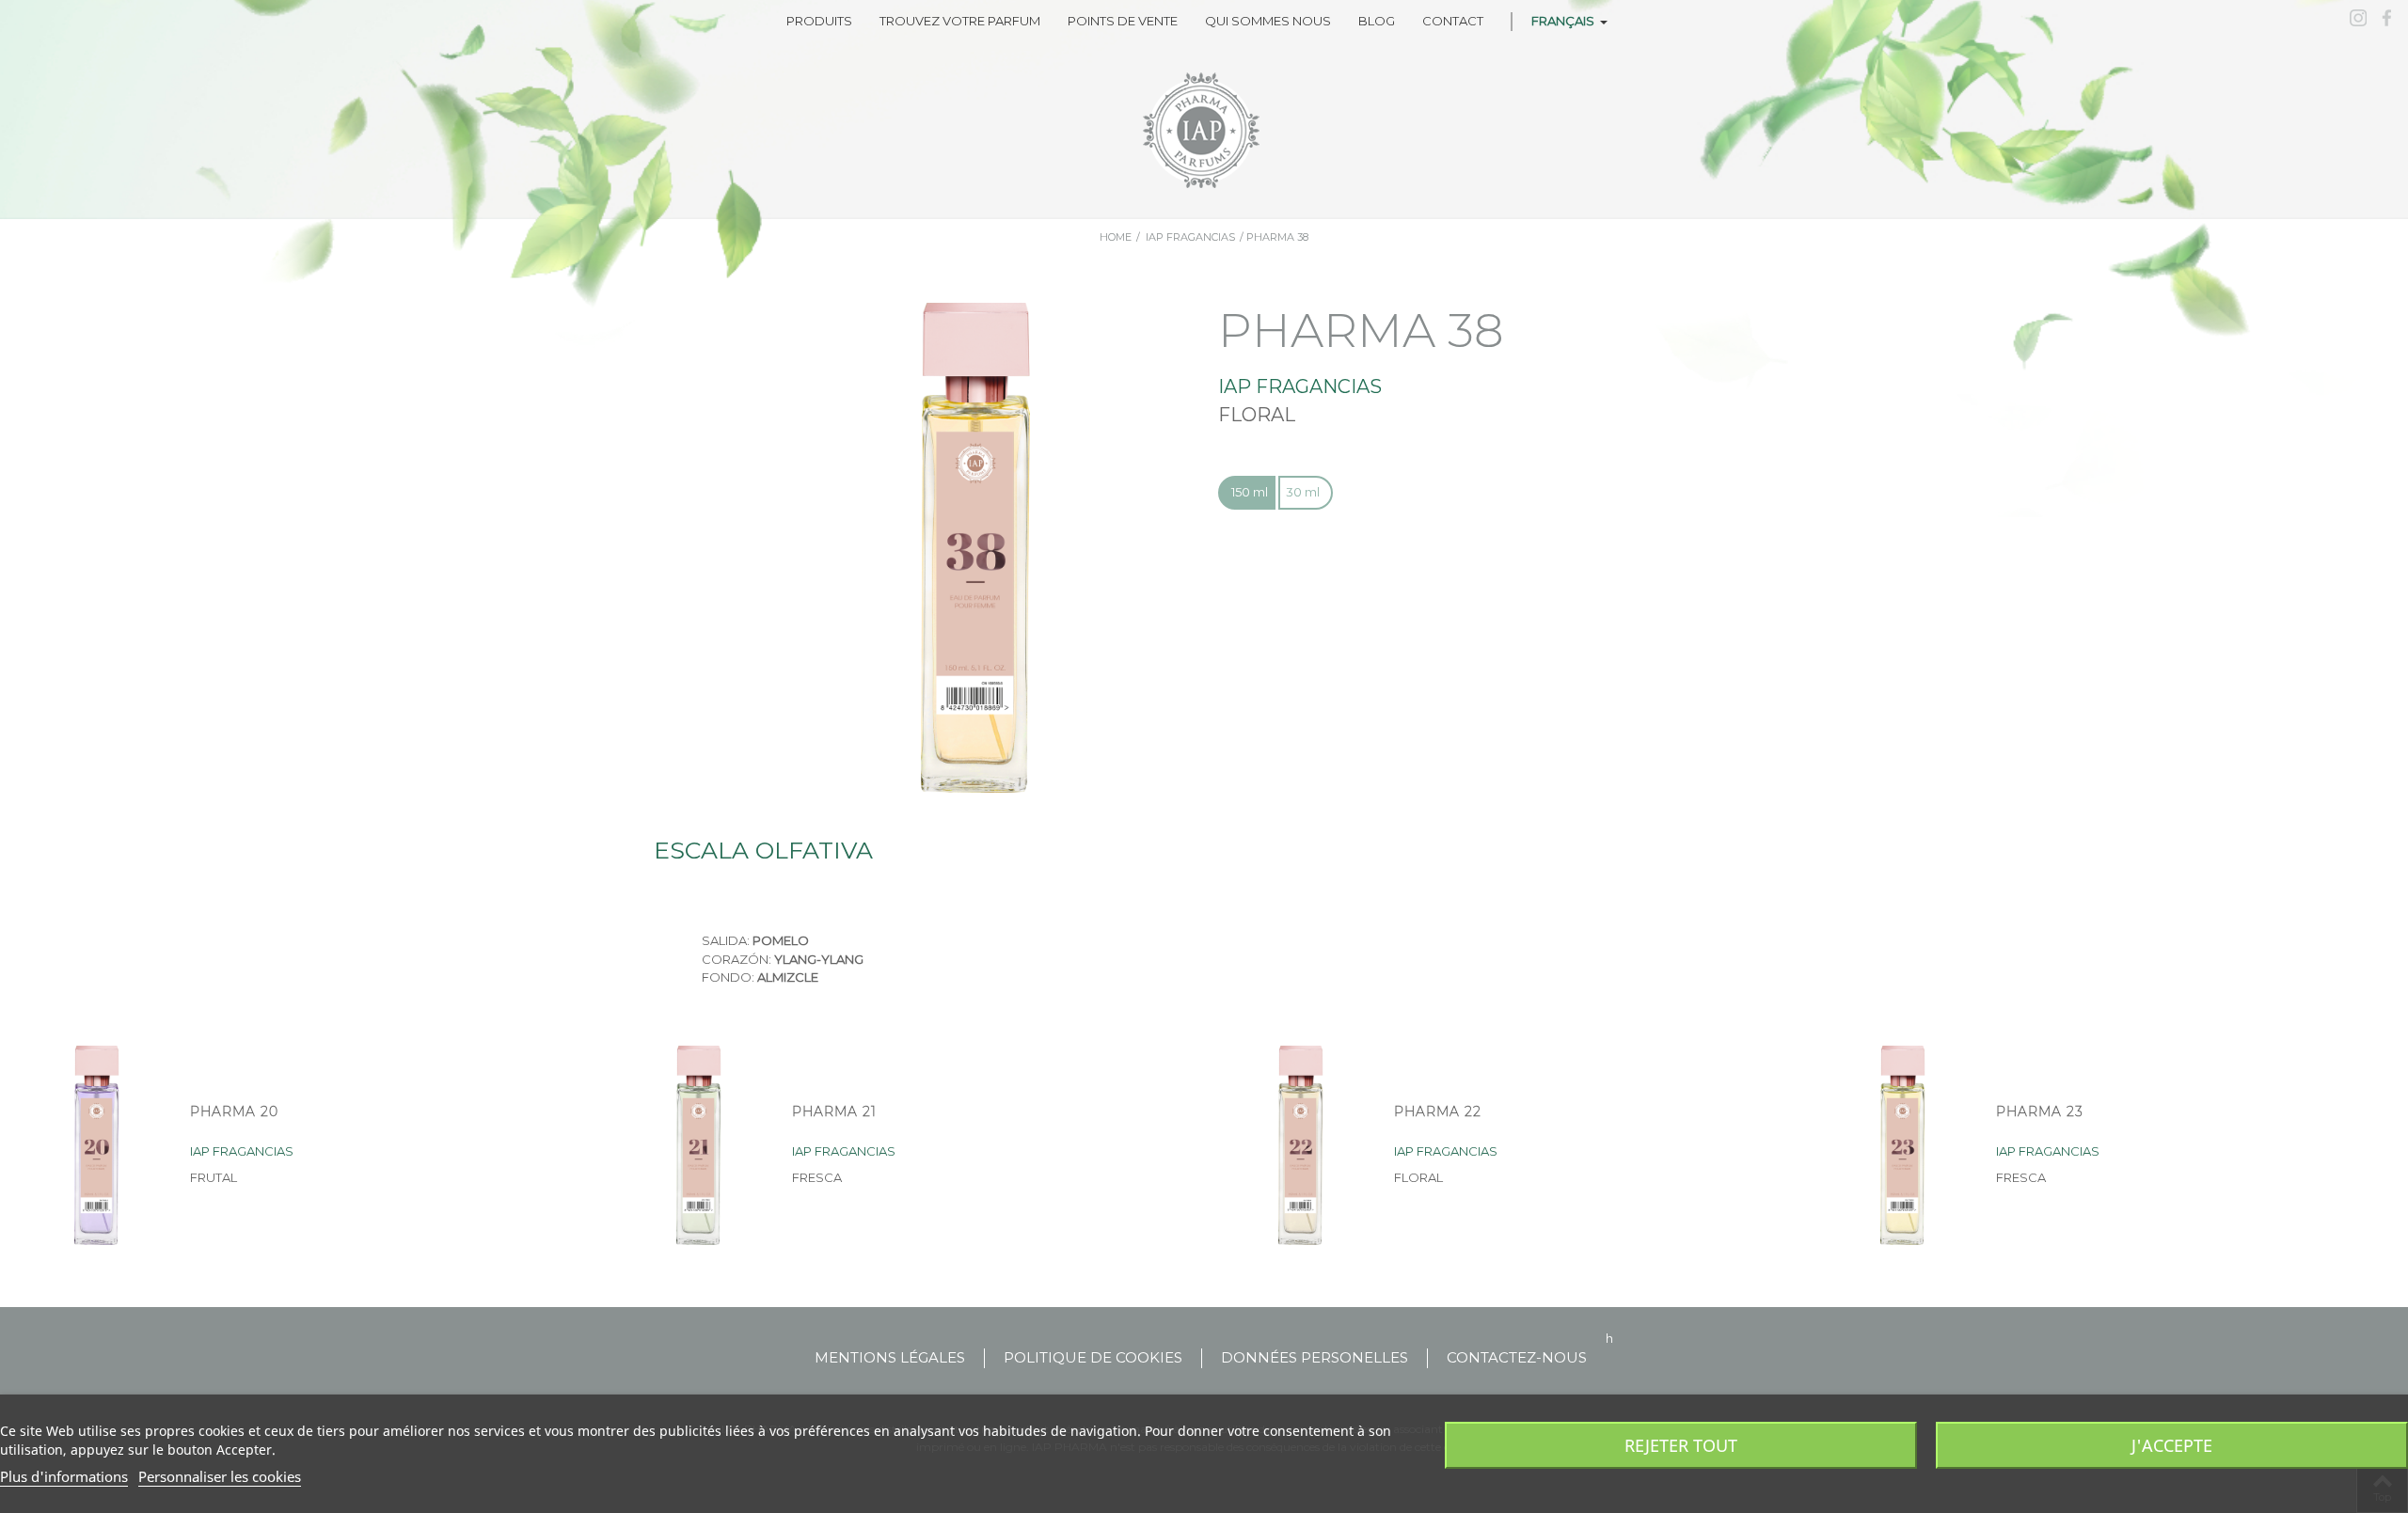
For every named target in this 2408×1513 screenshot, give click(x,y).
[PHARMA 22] (1301, 1145)
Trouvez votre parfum (960, 21)
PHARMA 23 (2040, 1111)
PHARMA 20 (234, 1111)
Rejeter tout (1681, 1445)
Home (1116, 237)
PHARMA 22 (1438, 1111)
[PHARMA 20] (97, 1145)
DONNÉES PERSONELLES (1315, 1357)
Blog (1377, 21)
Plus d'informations (64, 1476)
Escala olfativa (763, 850)
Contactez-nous (1517, 1357)
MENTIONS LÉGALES (890, 1357)
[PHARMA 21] (699, 1145)
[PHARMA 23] (1903, 1145)
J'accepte (2172, 1445)
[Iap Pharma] (1204, 131)
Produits (819, 21)
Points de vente (1123, 21)
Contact (1453, 21)
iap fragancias (1190, 237)
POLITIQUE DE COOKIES (1093, 1357)
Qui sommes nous (1268, 21)
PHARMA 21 (834, 1111)
